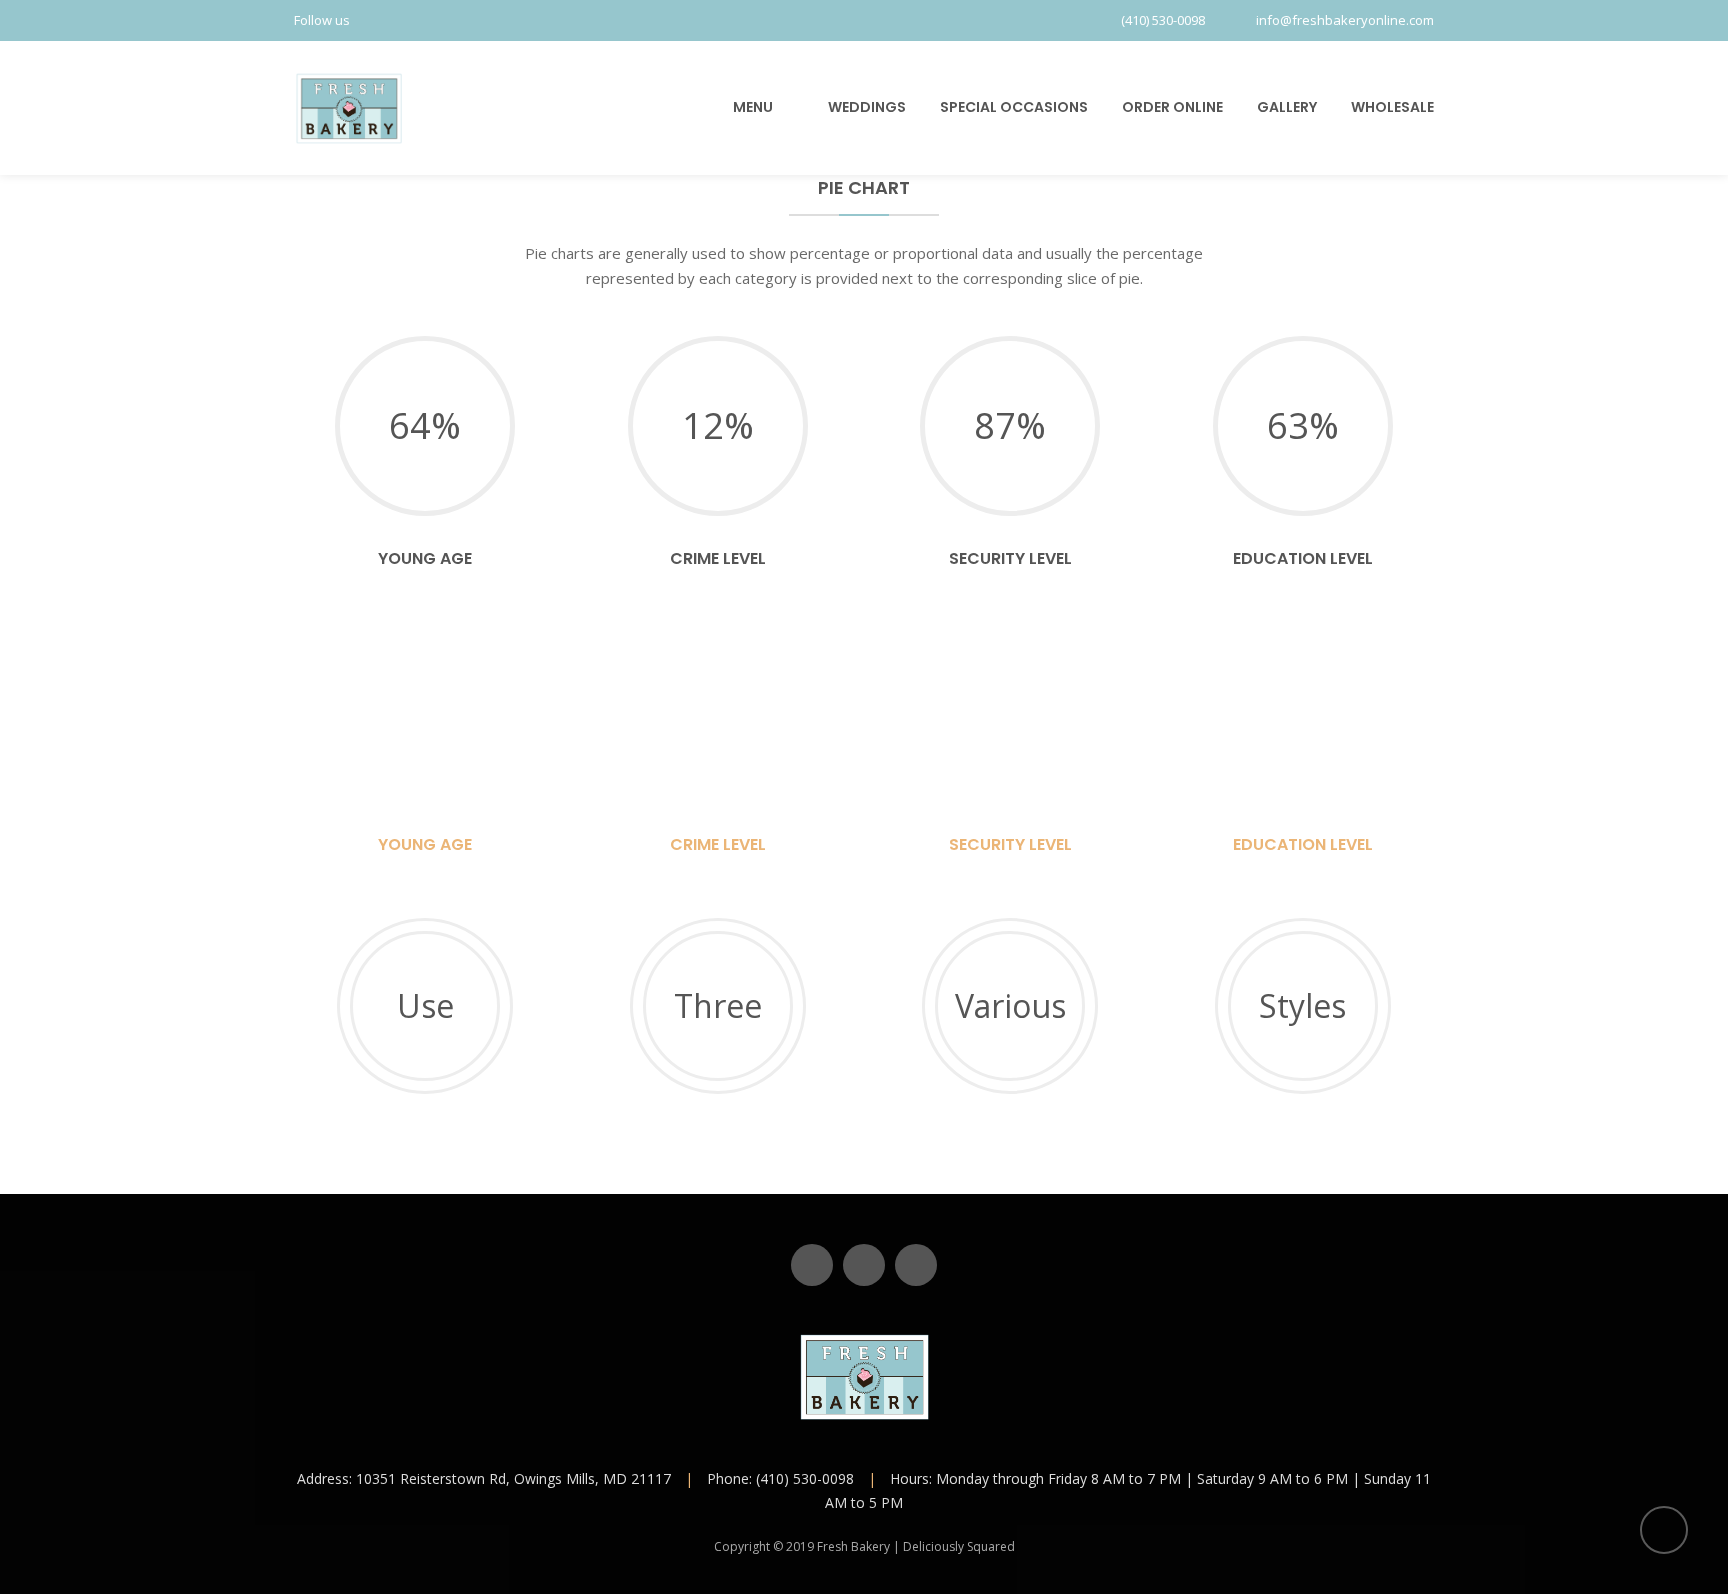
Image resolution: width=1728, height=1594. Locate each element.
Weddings (867, 107)
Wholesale (1392, 107)
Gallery (1287, 107)
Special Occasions (1014, 107)
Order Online (1172, 107)
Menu (753, 107)
